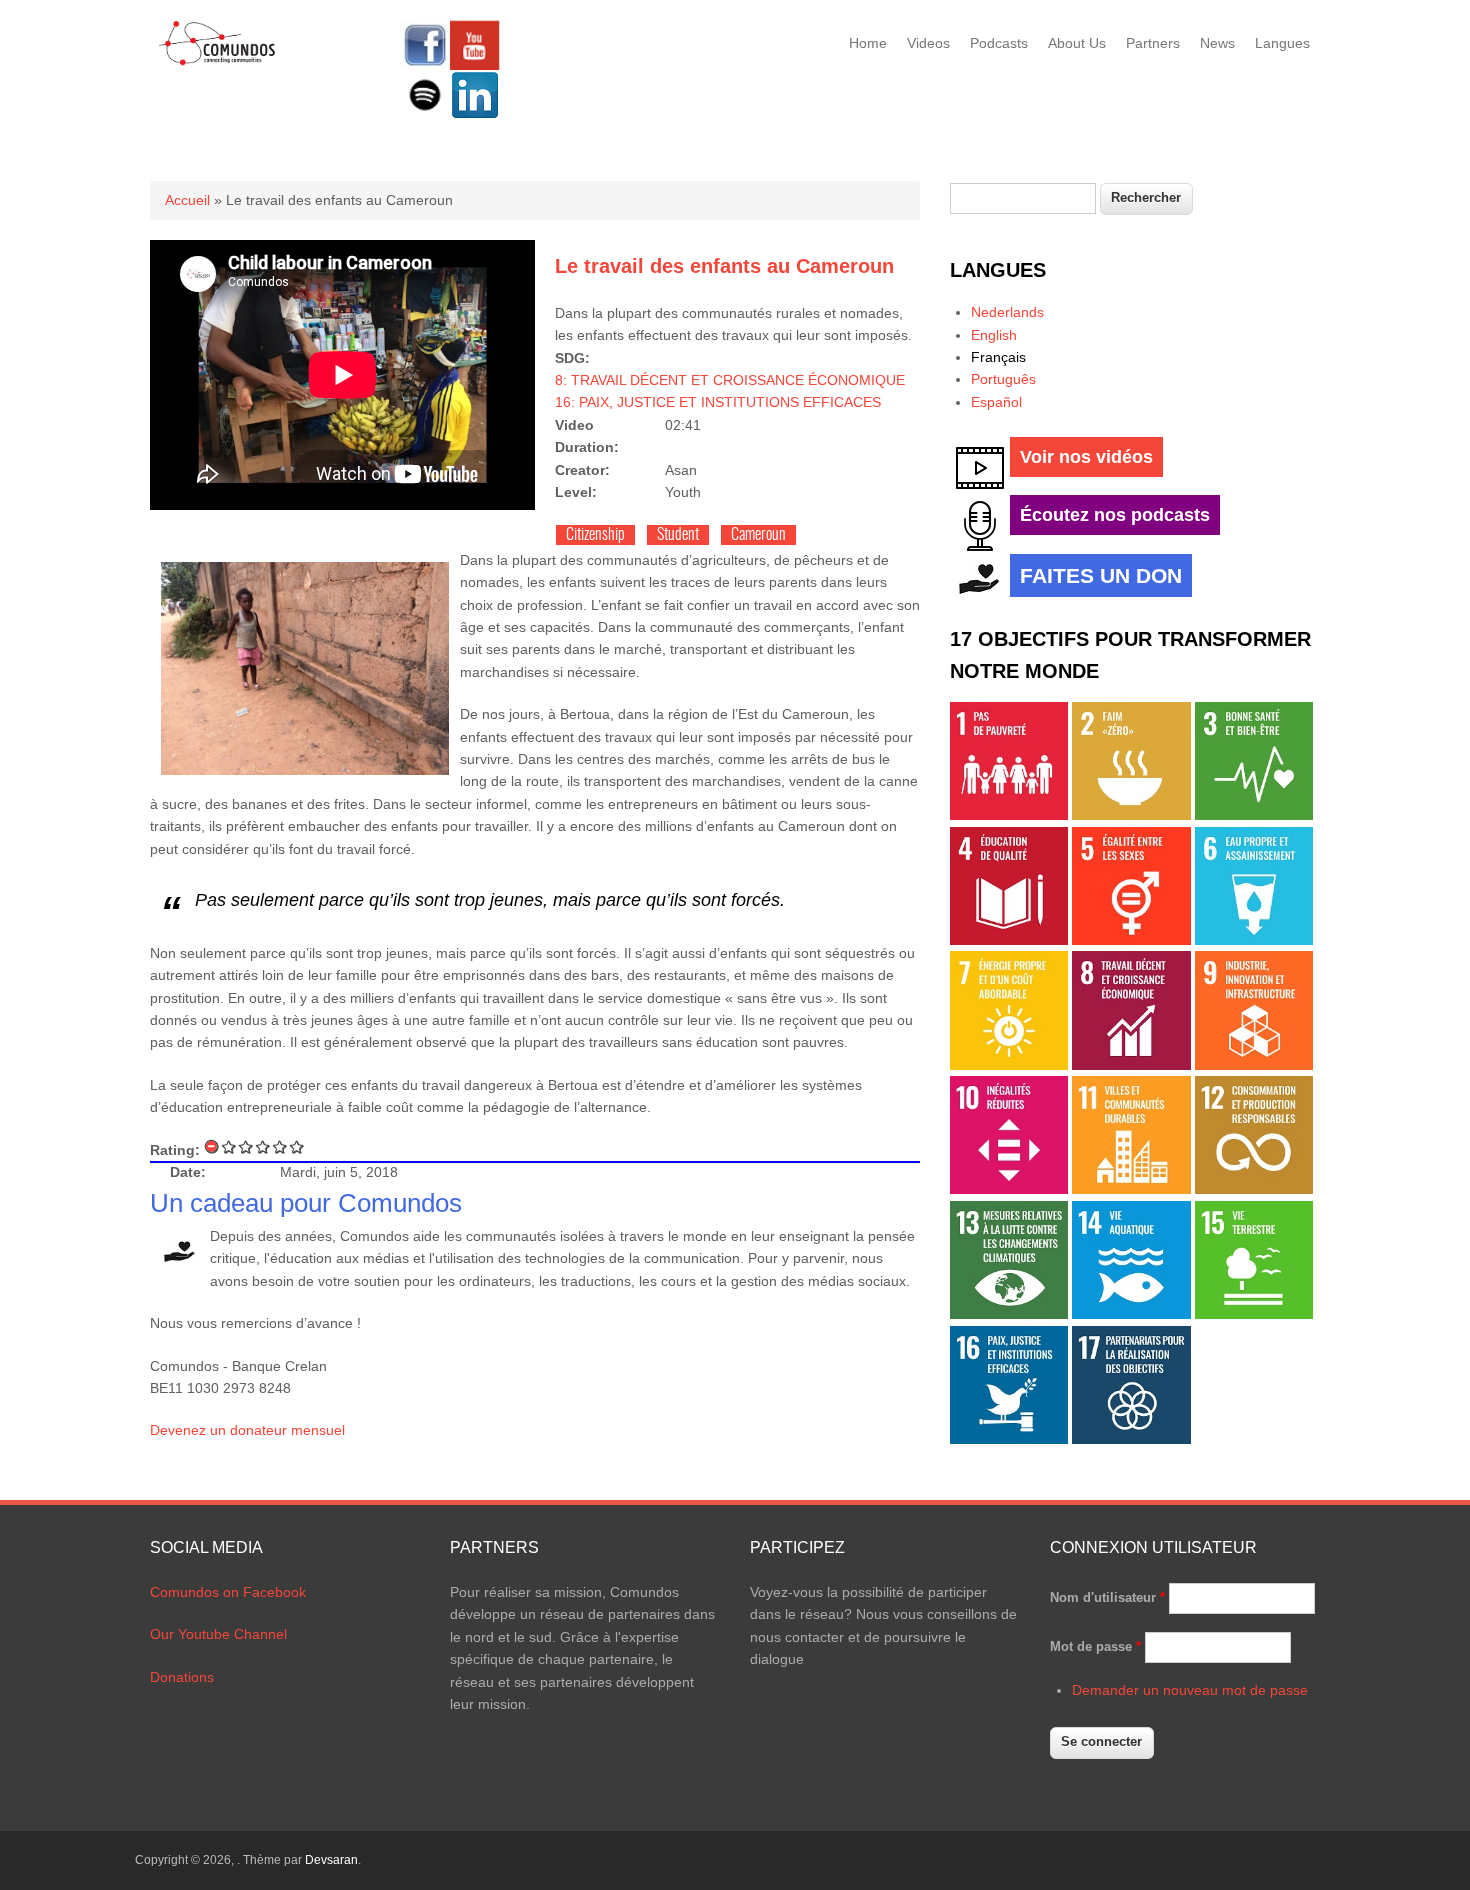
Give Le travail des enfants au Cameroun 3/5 (263, 1146)
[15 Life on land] (1254, 1314)
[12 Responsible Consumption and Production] (1254, 1189)
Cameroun (758, 535)
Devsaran (331, 1860)
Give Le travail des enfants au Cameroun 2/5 (246, 1146)
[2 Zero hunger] (1131, 815)
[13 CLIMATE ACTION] (1009, 1314)
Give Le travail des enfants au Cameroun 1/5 (229, 1146)
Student (678, 535)
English (994, 335)
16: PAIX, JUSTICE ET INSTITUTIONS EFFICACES (718, 402)
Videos (928, 43)
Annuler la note (212, 1146)
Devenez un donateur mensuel (247, 1430)
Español (996, 402)
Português (1003, 379)
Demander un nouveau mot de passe (1190, 1690)
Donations (182, 1677)
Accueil (187, 200)
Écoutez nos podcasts (1115, 515)
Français (998, 357)
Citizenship (595, 535)
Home (868, 43)
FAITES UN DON (1101, 575)
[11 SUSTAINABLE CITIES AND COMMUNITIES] (1131, 1189)
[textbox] (1023, 198)
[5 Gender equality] (1131, 940)
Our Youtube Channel (218, 1634)
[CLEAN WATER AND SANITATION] (1254, 940)
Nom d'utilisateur (1107, 1597)
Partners (1153, 43)
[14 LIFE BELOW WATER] (1131, 1314)
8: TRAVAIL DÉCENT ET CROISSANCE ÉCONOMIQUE (730, 380)
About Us (1077, 43)
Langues (1282, 43)
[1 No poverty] (1009, 815)
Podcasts (999, 43)
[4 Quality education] (1009, 940)
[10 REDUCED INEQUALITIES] (1009, 1189)
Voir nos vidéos (1086, 457)
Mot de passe (1095, 1646)
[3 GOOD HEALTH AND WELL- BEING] (1254, 815)
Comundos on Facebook (228, 1592)
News (1217, 43)
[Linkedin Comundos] (475, 115)
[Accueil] (217, 62)
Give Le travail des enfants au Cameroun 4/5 (280, 1146)
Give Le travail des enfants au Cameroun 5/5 (297, 1146)
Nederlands (1007, 312)
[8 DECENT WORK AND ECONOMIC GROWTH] (1131, 1065)
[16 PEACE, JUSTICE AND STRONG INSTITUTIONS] (1009, 1439)
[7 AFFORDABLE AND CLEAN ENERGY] (1009, 1065)
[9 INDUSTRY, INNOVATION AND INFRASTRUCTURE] (1254, 1065)
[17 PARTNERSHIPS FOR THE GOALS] (1131, 1439)
